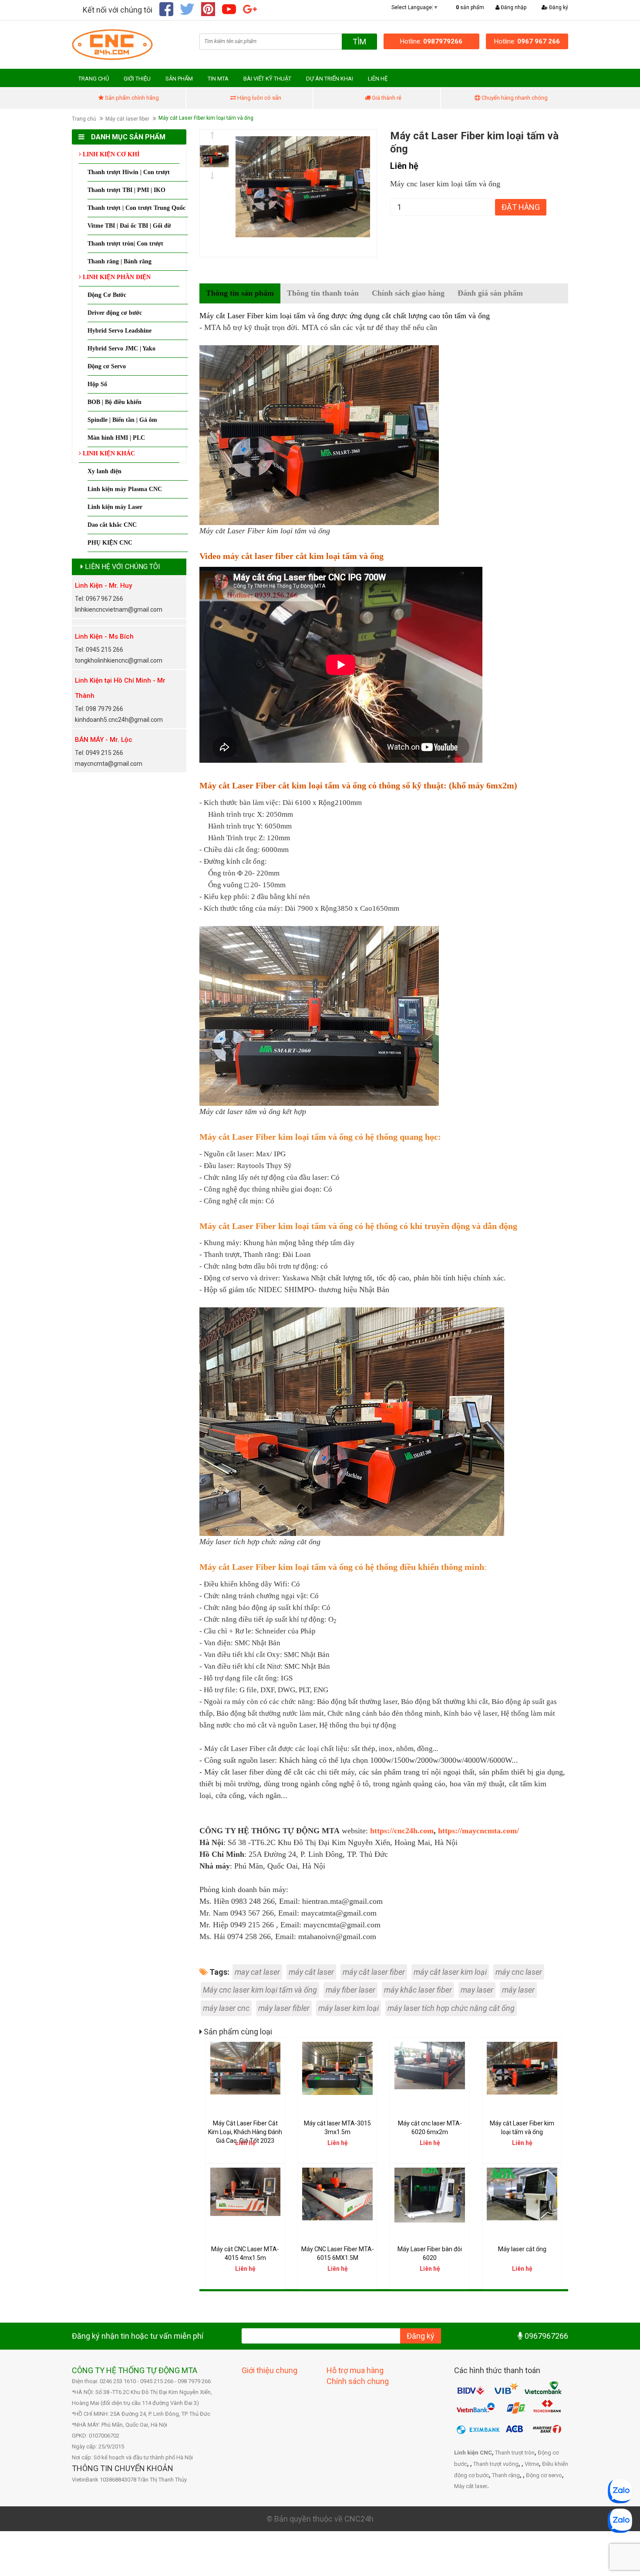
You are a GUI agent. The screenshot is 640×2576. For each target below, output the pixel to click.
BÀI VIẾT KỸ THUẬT (267, 79)
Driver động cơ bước (115, 313)
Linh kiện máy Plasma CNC (125, 489)
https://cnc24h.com (402, 1831)
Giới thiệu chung (269, 2370)
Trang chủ (84, 119)
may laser (477, 1990)
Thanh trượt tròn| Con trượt (125, 244)
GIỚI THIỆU (137, 79)
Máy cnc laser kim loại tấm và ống (260, 1990)
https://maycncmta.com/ (478, 1831)
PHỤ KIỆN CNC (110, 543)
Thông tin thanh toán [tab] (323, 293)
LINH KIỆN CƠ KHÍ (110, 154)
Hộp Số (97, 384)
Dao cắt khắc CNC (112, 525)
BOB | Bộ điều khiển (115, 402)
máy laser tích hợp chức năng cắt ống (451, 2008)
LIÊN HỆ (378, 79)
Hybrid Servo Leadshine (120, 331)
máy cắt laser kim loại (450, 1972)
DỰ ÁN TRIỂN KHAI (330, 79)
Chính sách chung (358, 2381)
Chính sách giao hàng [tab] (408, 293)
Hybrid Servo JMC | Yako (121, 349)
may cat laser (257, 1972)
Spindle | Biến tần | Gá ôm (122, 420)
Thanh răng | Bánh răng (120, 261)
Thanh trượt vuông (496, 2464)
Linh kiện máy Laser (115, 507)
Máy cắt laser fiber (127, 119)
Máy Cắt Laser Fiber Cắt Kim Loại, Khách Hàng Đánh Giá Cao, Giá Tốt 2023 (245, 2132)
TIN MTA (218, 79)
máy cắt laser (311, 1972)
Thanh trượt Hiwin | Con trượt (129, 172)
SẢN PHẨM (179, 79)
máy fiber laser (350, 1990)
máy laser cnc (226, 2008)
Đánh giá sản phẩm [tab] (490, 293)
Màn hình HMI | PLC (116, 438)
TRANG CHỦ (94, 79)
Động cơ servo (544, 2475)
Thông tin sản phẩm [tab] (240, 293)
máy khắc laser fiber (418, 1990)
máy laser (518, 1990)
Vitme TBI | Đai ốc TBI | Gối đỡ (129, 226)
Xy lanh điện (104, 471)
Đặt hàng (521, 207)
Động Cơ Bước (107, 295)
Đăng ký (558, 7)
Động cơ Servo (107, 366)
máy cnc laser (519, 1972)
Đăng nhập (513, 7)
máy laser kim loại (349, 2008)
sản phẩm (470, 7)
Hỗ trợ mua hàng (355, 2370)
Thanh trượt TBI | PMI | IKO (126, 190)
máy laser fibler (284, 2008)
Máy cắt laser (471, 2486)
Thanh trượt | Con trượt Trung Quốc (136, 208)
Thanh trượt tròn (515, 2453)
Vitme (532, 2464)
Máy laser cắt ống (522, 2249)
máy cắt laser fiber (374, 1972)
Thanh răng (506, 2475)
